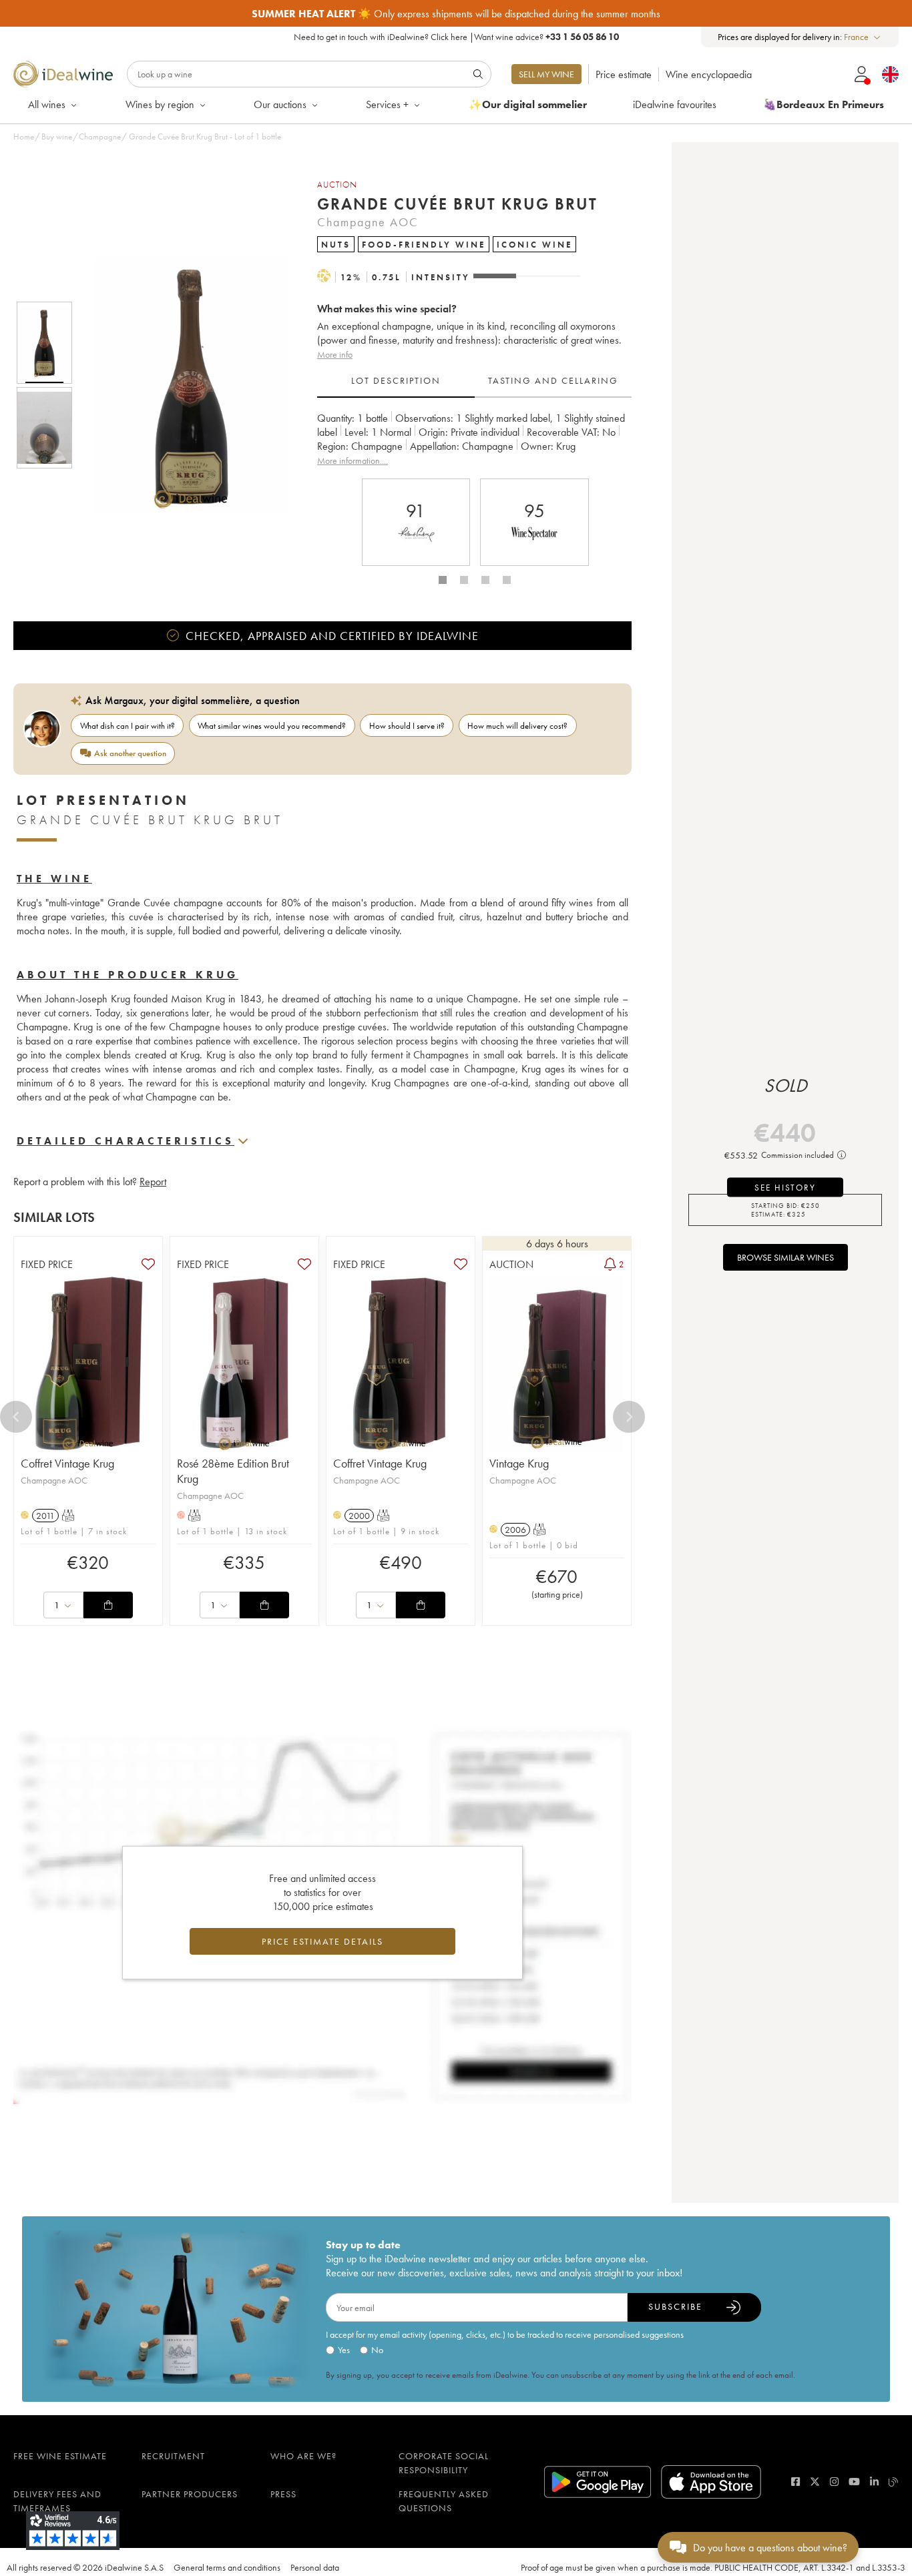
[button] (182, 385)
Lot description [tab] (396, 380)
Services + (387, 104)
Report (153, 1182)
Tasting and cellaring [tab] (553, 380)
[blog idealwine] (894, 2482)
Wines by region (160, 104)
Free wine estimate (60, 2456)
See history (785, 1187)
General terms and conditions (227, 2567)
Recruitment (173, 2456)
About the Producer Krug (128, 975)
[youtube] (854, 2482)
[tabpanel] (474, 439)
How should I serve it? (407, 726)
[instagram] (834, 2482)
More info (335, 354)
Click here (449, 37)
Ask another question (130, 753)
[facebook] (795, 2482)
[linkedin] (874, 2482)
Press (283, 2494)
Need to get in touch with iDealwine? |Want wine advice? (456, 37)
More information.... (353, 460)
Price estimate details (322, 1941)
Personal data (315, 2567)
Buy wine (57, 136)
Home (24, 136)
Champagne (100, 136)
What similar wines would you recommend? (272, 726)
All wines (47, 104)
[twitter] (815, 2482)
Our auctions (280, 104)
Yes (344, 2350)
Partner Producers (190, 2494)
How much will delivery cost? (517, 726)
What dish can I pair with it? (128, 726)
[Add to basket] (108, 1605)
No (377, 2350)
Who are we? (303, 2456)
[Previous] (16, 1417)
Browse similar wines (785, 1257)
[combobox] (863, 37)
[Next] (629, 1417)
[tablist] (474, 381)
